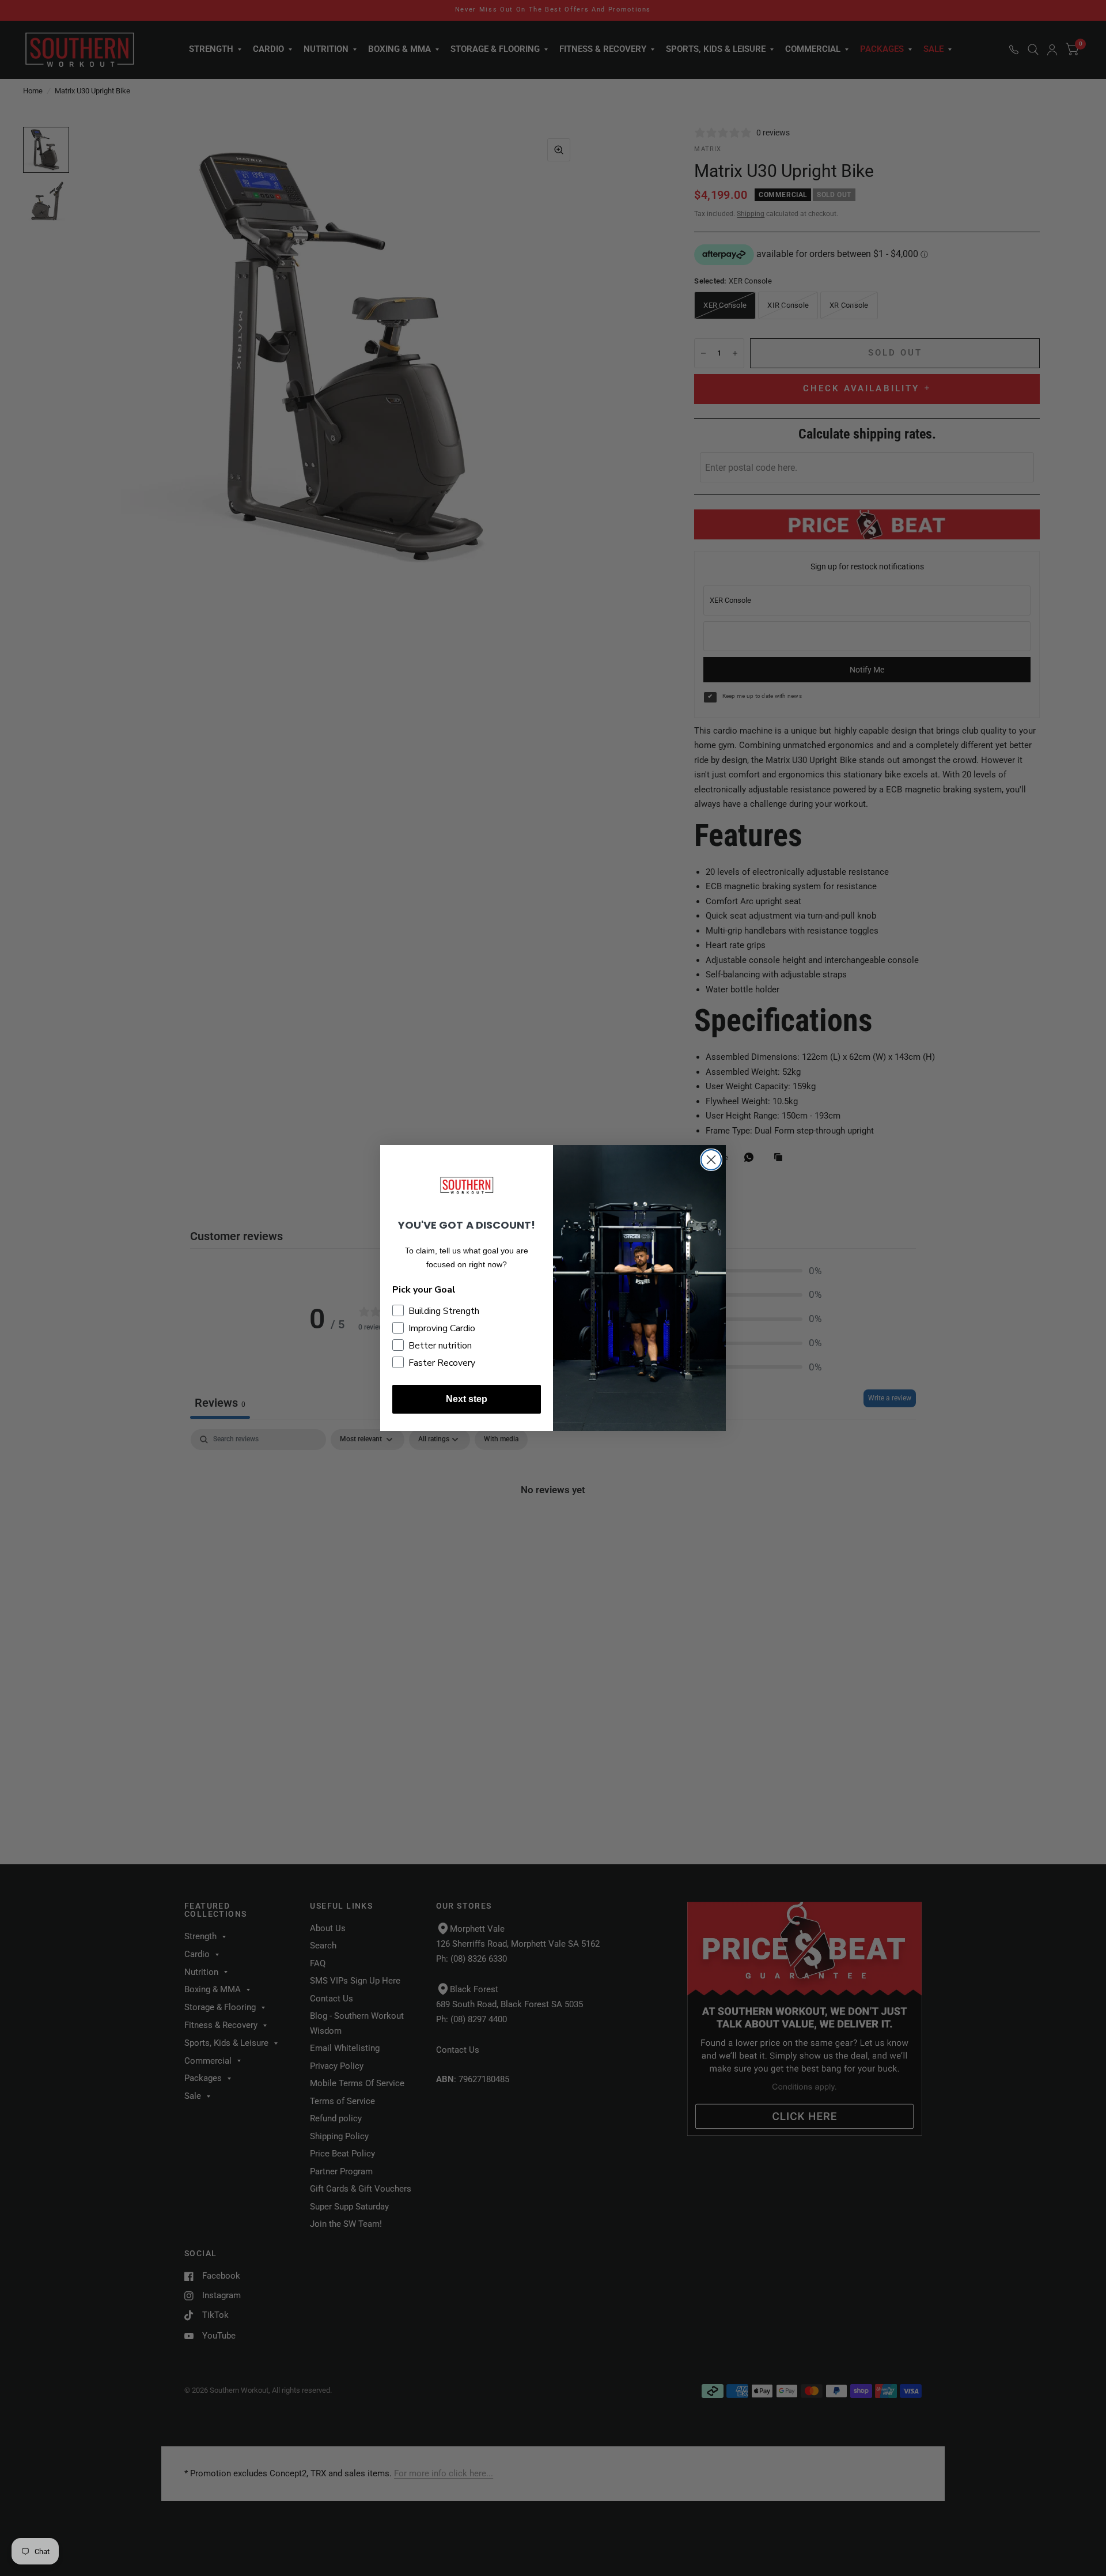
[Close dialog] (711, 1160)
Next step (467, 1399)
